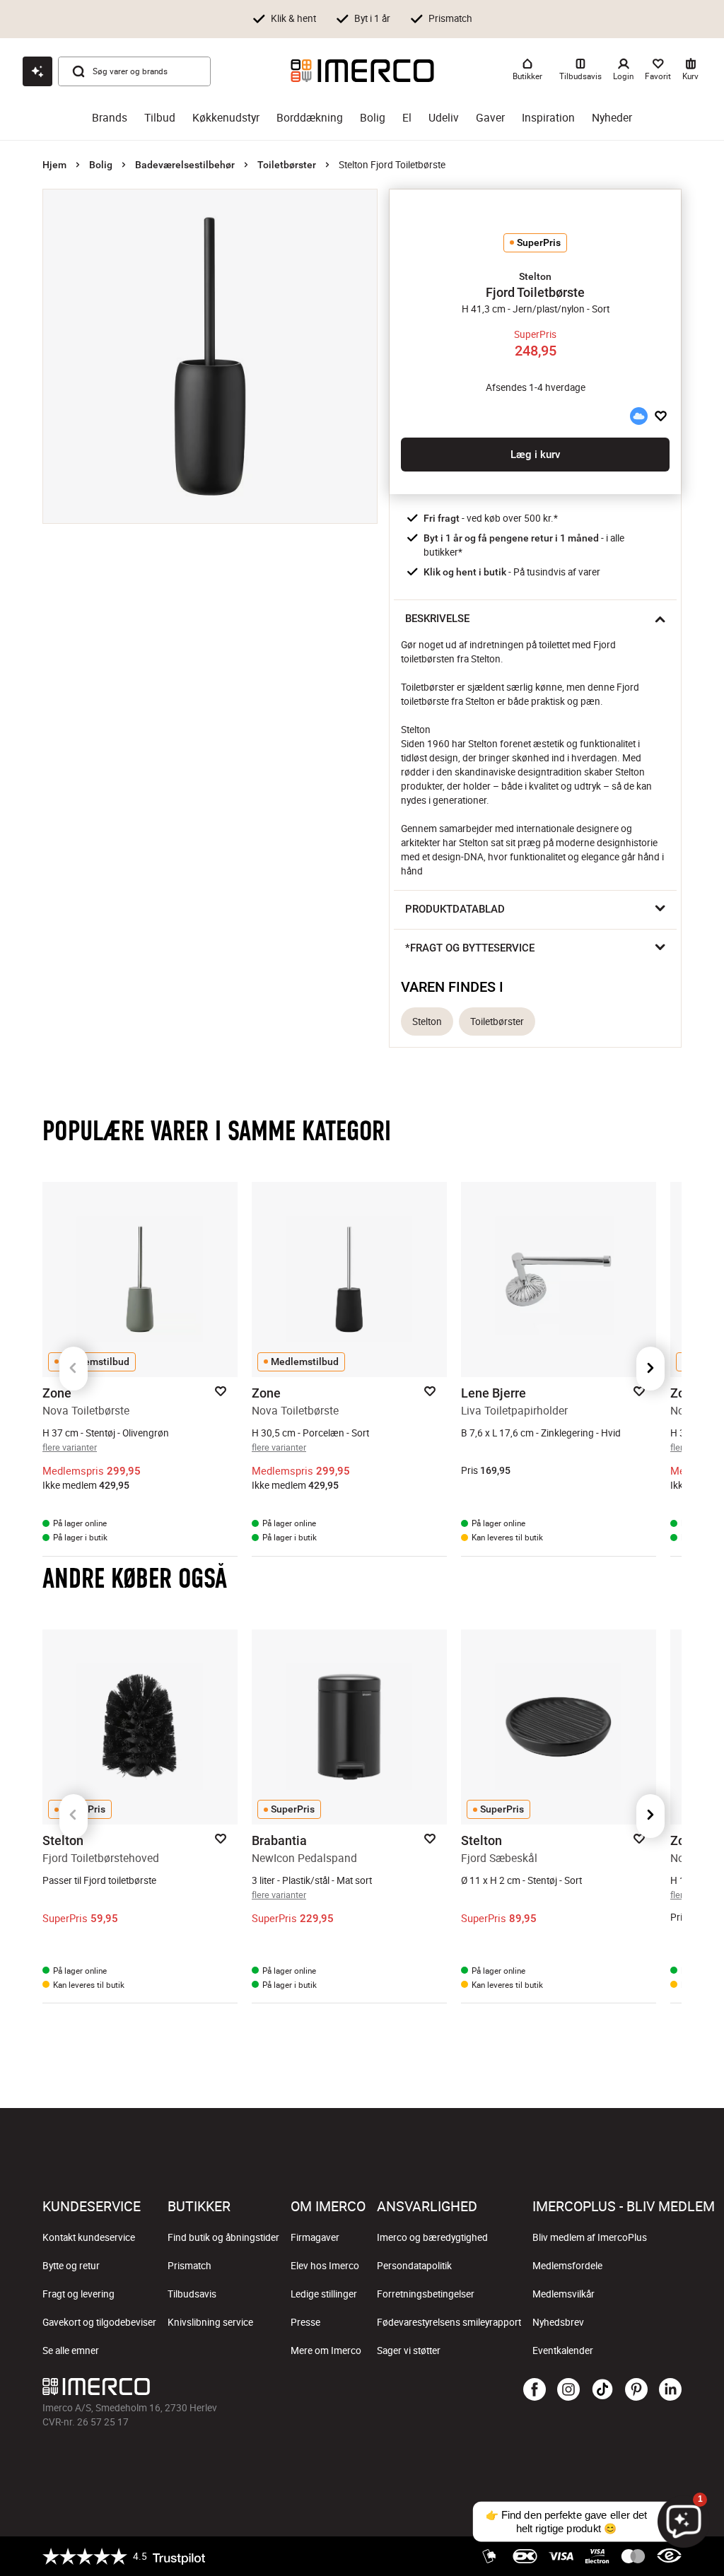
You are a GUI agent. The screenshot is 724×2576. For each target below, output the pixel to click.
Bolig (373, 118)
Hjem (54, 165)
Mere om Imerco (326, 2350)
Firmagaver (315, 2237)
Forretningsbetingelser (426, 2294)
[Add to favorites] (661, 416)
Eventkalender (563, 2350)
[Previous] (74, 1369)
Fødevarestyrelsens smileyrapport (449, 2322)
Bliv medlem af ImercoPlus (590, 2237)
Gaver (490, 118)
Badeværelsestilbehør (185, 165)
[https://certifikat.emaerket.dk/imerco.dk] (669, 2556)
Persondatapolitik (414, 2266)
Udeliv (444, 118)
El (407, 118)
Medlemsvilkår (564, 2294)
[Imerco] (362, 71)
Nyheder (612, 118)
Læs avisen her (590, 30)
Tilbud (160, 118)
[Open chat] (37, 71)
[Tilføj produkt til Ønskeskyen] (638, 416)
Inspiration (548, 118)
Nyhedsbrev (558, 2322)
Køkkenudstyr (226, 118)
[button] (535, 276)
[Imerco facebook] (535, 2390)
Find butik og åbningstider (223, 2237)
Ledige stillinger (324, 2294)
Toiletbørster (287, 165)
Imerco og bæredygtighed (432, 2237)
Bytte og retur (71, 2266)
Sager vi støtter (409, 2350)
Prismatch (189, 2266)
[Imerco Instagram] (568, 2390)
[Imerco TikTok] (602, 2390)
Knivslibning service (210, 2322)
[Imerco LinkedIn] (670, 2390)
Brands (110, 118)
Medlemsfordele (567, 2266)
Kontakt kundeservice (89, 2237)
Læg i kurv (535, 455)
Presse (305, 2322)
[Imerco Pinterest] (636, 2390)
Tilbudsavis (192, 2294)
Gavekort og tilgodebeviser (99, 2322)
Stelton (427, 1021)
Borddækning (310, 118)
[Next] (650, 1369)
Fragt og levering (78, 2294)
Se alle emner (71, 2350)
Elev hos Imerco (325, 2266)
